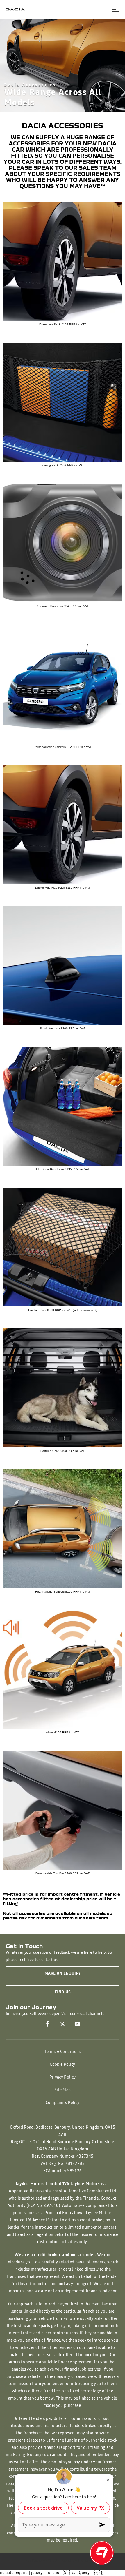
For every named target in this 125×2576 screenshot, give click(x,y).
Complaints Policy (63, 2103)
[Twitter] (63, 2024)
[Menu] (116, 9)
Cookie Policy (63, 2065)
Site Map (63, 2090)
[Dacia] (15, 9)
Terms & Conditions (62, 2052)
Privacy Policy (63, 2077)
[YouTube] (77, 2024)
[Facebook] (48, 2024)
